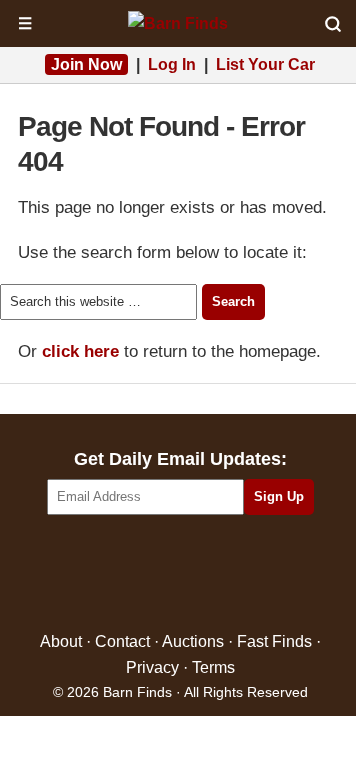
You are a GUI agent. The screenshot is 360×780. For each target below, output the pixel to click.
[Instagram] (223, 574)
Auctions (193, 641)
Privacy (152, 667)
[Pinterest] (180, 574)
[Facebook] (94, 574)
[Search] (333, 24)
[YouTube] (266, 574)
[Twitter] (137, 574)
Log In (172, 64)
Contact (122, 641)
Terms (213, 667)
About (61, 641)
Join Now (86, 64)
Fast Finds (274, 641)
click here (80, 351)
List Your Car (265, 64)
